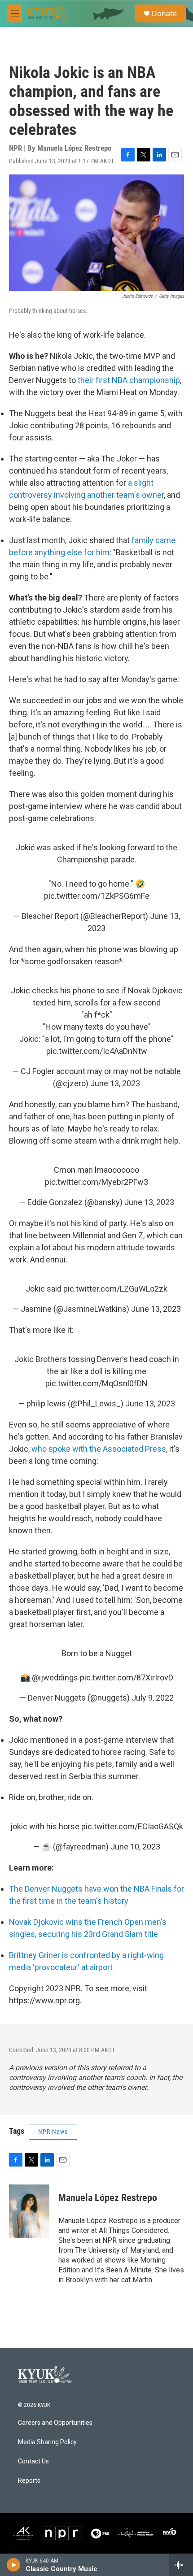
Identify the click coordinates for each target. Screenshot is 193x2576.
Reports (29, 2481)
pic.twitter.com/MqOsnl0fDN (96, 1383)
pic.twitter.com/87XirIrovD (127, 1677)
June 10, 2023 (135, 1847)
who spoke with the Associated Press (99, 1449)
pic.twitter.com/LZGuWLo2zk (115, 1289)
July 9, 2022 (153, 1698)
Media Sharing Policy (47, 2442)
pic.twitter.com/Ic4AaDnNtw (97, 1051)
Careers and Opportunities (55, 2423)
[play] (14, 2565)
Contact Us (33, 2461)
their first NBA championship (129, 380)
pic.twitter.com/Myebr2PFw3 (96, 1182)
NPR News (53, 2132)
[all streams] (181, 2565)
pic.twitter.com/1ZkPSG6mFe (97, 896)
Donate (164, 13)
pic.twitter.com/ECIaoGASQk (132, 1826)
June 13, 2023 (115, 1083)
